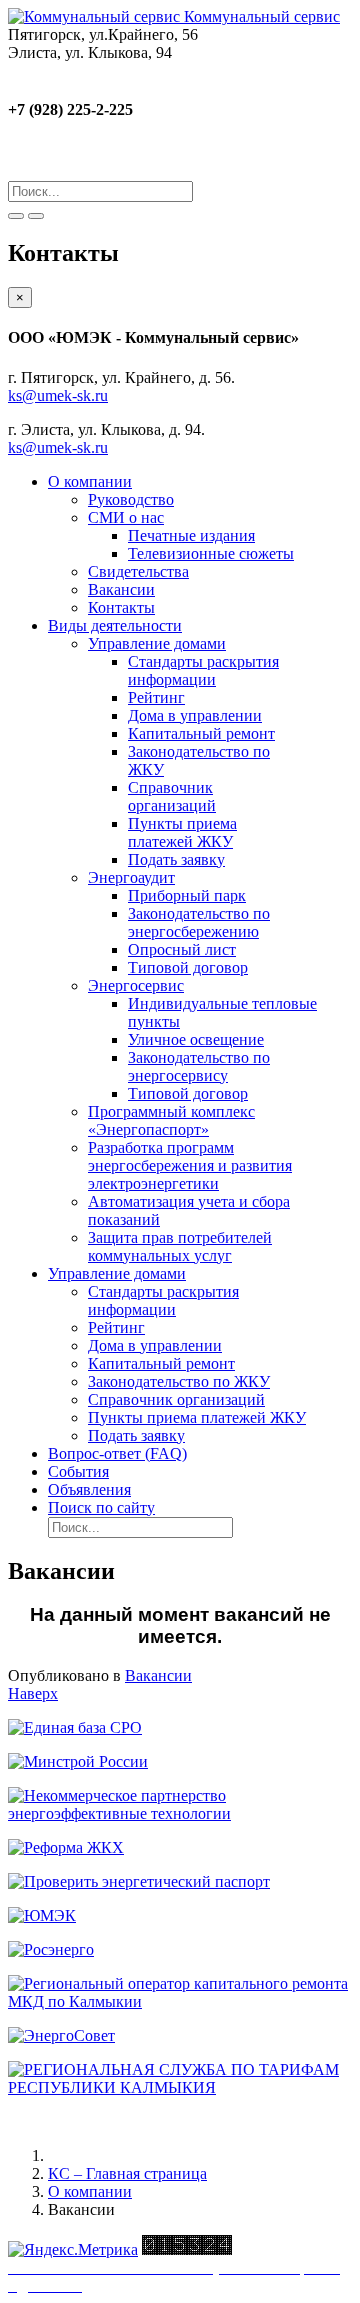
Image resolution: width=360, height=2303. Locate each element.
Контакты (121, 607)
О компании (90, 481)
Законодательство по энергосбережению (199, 922)
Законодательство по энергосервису (199, 1066)
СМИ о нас (126, 517)
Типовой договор (188, 967)
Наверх (33, 1693)
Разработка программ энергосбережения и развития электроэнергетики (190, 1165)
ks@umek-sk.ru (58, 395)
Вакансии (121, 589)
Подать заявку (176, 859)
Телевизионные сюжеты (211, 553)
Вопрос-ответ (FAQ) (117, 1453)
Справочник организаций (172, 796)
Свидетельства (138, 571)
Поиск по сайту (101, 1507)
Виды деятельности (115, 625)
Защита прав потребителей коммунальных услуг (180, 1246)
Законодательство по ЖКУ (179, 1381)
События (78, 1471)
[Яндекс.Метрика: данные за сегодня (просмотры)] (73, 2250)
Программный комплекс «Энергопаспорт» (171, 1120)
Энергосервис (136, 985)
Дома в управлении (195, 715)
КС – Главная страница (127, 2173)
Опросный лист (182, 949)
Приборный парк (187, 895)
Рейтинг (156, 697)
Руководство (131, 499)
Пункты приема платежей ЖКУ (182, 832)
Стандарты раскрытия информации (203, 670)
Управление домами (157, 643)
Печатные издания (191, 535)
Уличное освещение (196, 1039)
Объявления (89, 1489)
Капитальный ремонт (201, 733)
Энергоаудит (131, 877)
